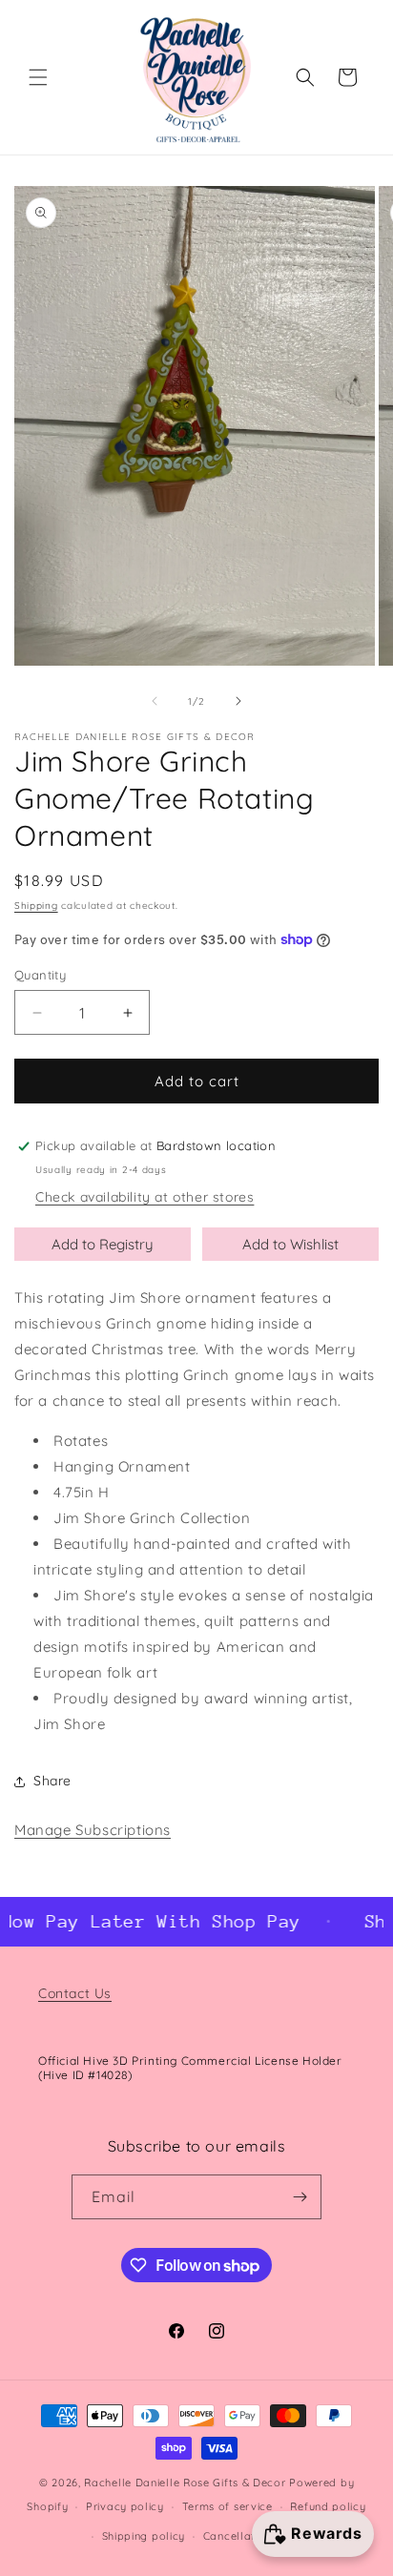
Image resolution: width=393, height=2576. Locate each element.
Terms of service (228, 2506)
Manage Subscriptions (93, 1830)
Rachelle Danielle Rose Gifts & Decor (185, 2483)
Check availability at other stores (145, 1197)
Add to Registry (103, 1244)
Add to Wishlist (290, 1244)
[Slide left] (155, 701)
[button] (38, 77)
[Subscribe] (300, 2197)
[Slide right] (238, 701)
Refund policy (328, 2506)
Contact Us (75, 1993)
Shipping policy (144, 2536)
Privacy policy (125, 2506)
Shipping (36, 906)
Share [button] (52, 1781)
